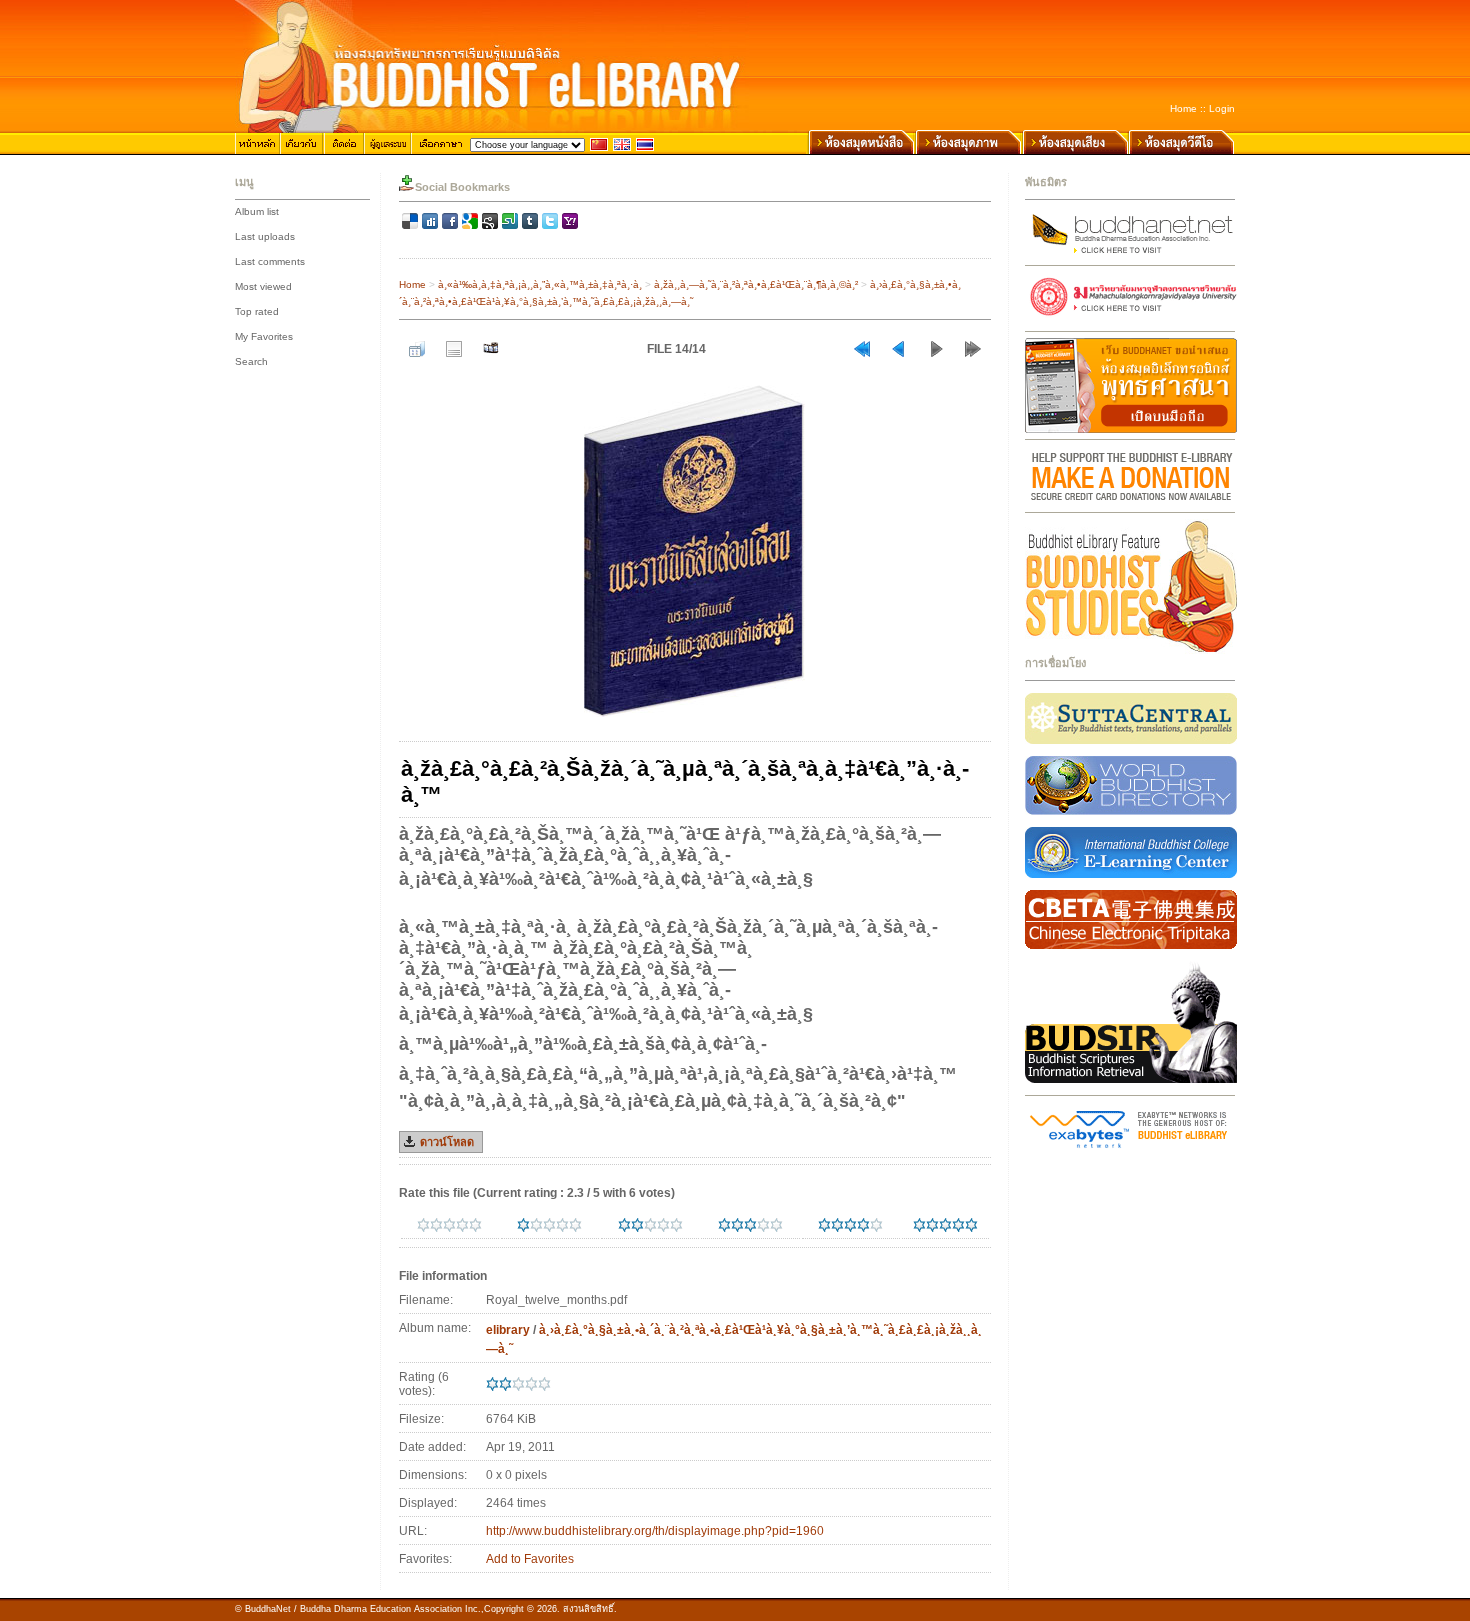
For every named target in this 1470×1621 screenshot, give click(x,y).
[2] (624, 1225)
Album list (257, 211)
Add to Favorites (530, 1559)
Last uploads (265, 236)
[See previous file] (899, 349)
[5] (919, 1225)
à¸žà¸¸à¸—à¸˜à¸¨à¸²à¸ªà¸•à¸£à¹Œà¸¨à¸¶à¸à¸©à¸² (756, 284)
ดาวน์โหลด (447, 1142)
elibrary (508, 1330)
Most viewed (263, 286)
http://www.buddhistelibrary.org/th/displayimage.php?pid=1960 (655, 1531)
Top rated (257, 311)
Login (1222, 108)
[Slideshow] (491, 349)
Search (251, 361)
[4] (824, 1225)
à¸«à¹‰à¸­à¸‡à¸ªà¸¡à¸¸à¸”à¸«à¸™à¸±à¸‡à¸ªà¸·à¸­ (540, 284)
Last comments (270, 261)
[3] (724, 1225)
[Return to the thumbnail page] (417, 349)
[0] (423, 1225)
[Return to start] (862, 349)
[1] (523, 1225)
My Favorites (264, 336)
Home (1183, 108)
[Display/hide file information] (454, 349)
